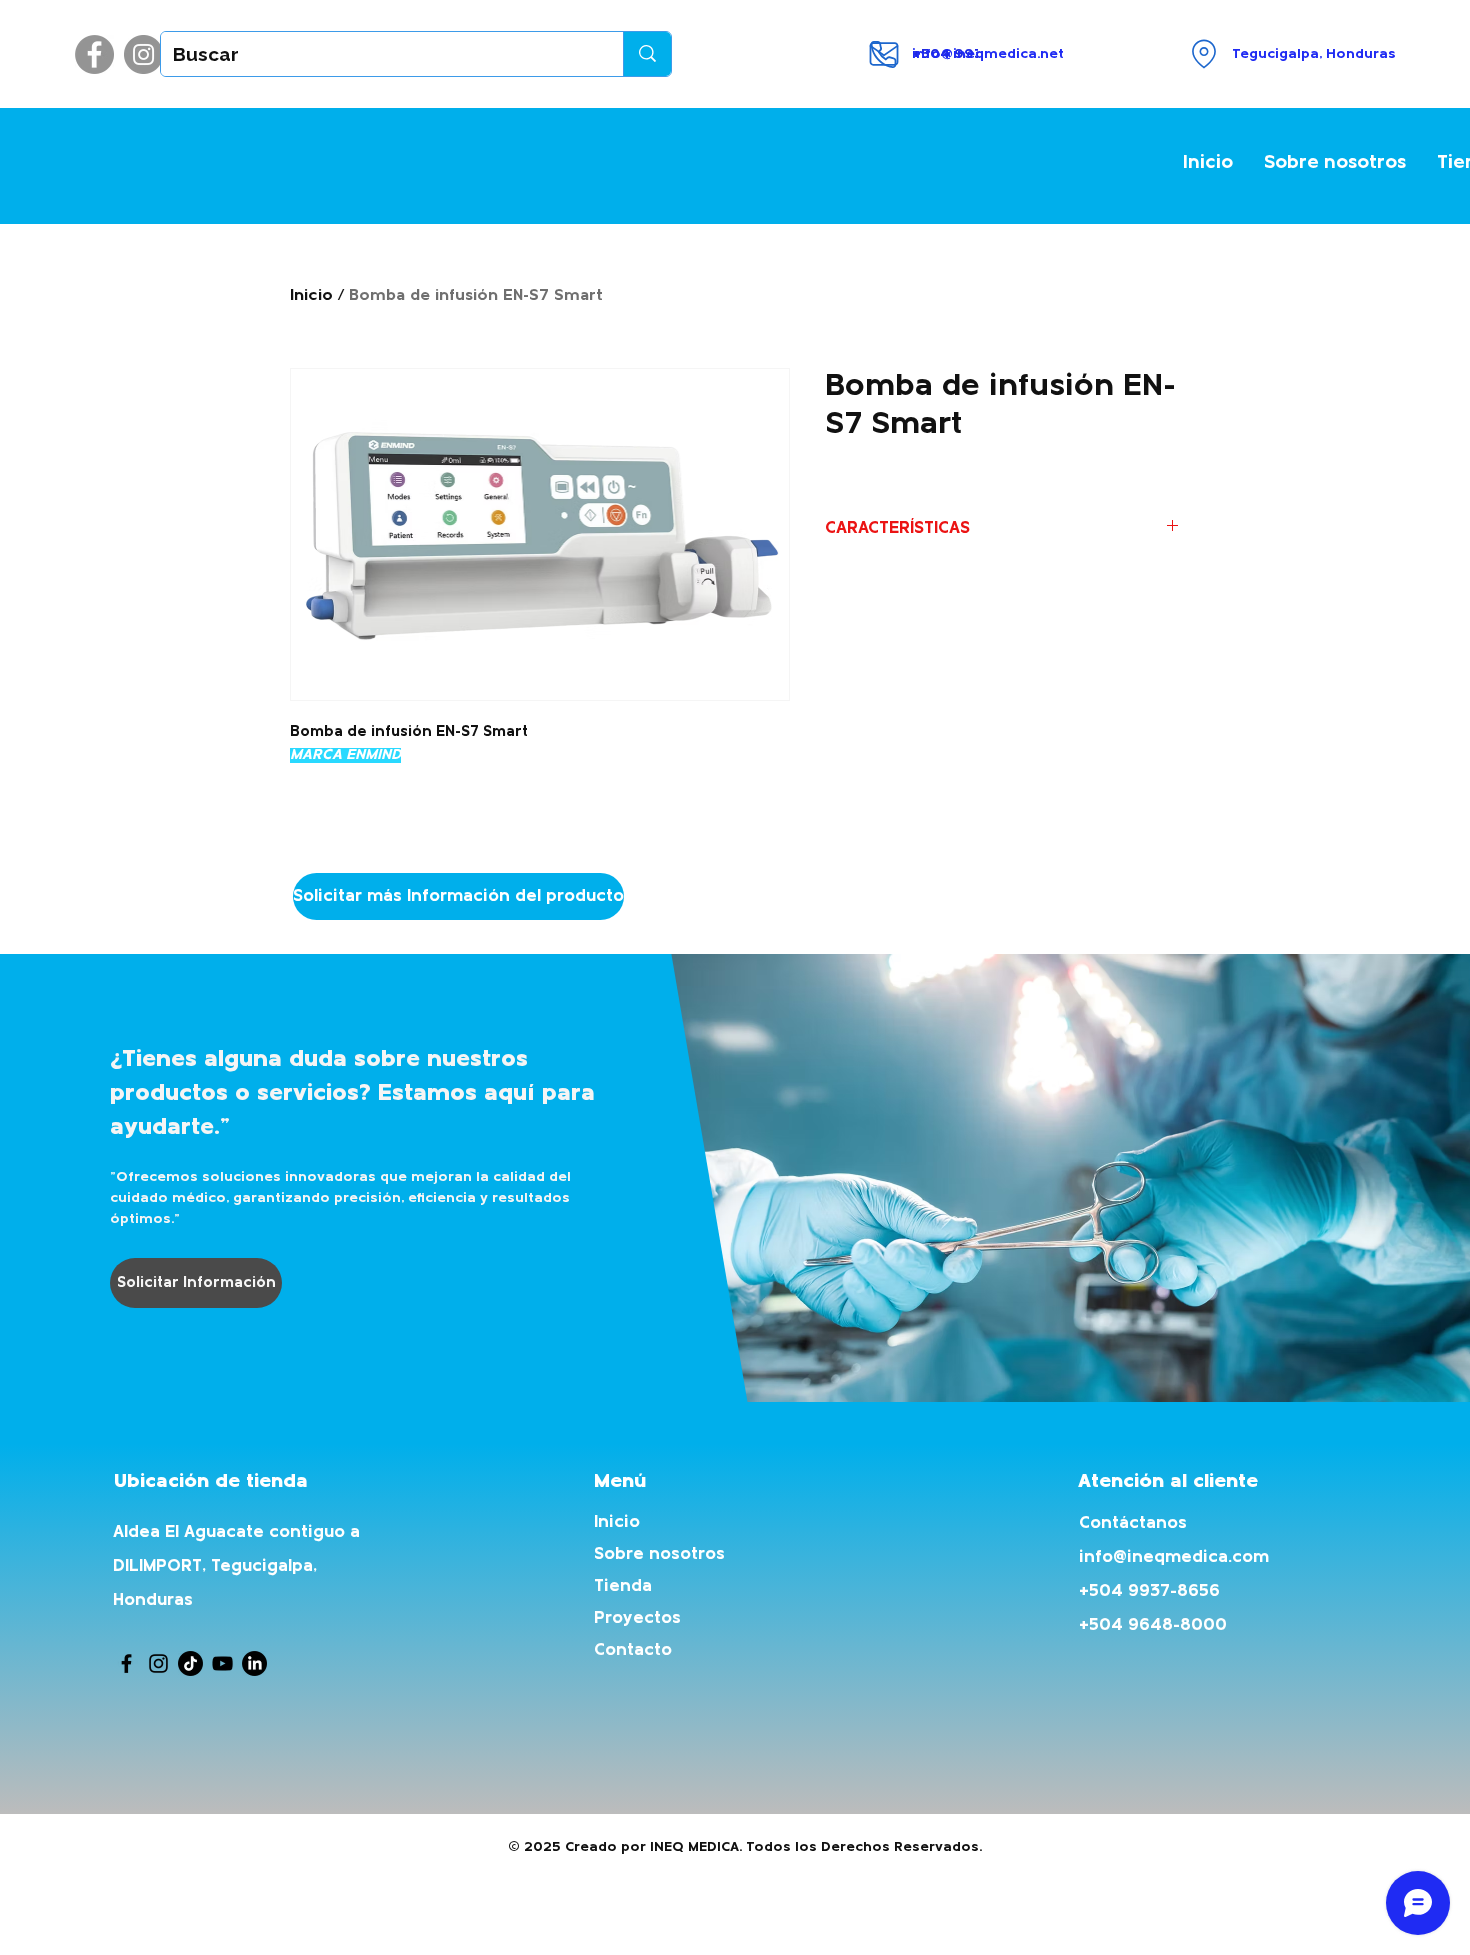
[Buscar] (647, 54)
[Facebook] (94, 54)
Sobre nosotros (659, 1554)
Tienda (623, 1586)
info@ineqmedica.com (1174, 1557)
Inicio (311, 296)
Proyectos (637, 1618)
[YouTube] (222, 1663)
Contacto (633, 1650)
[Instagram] (143, 54)
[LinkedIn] (254, 1663)
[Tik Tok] (190, 1663)
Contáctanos (1133, 1523)
